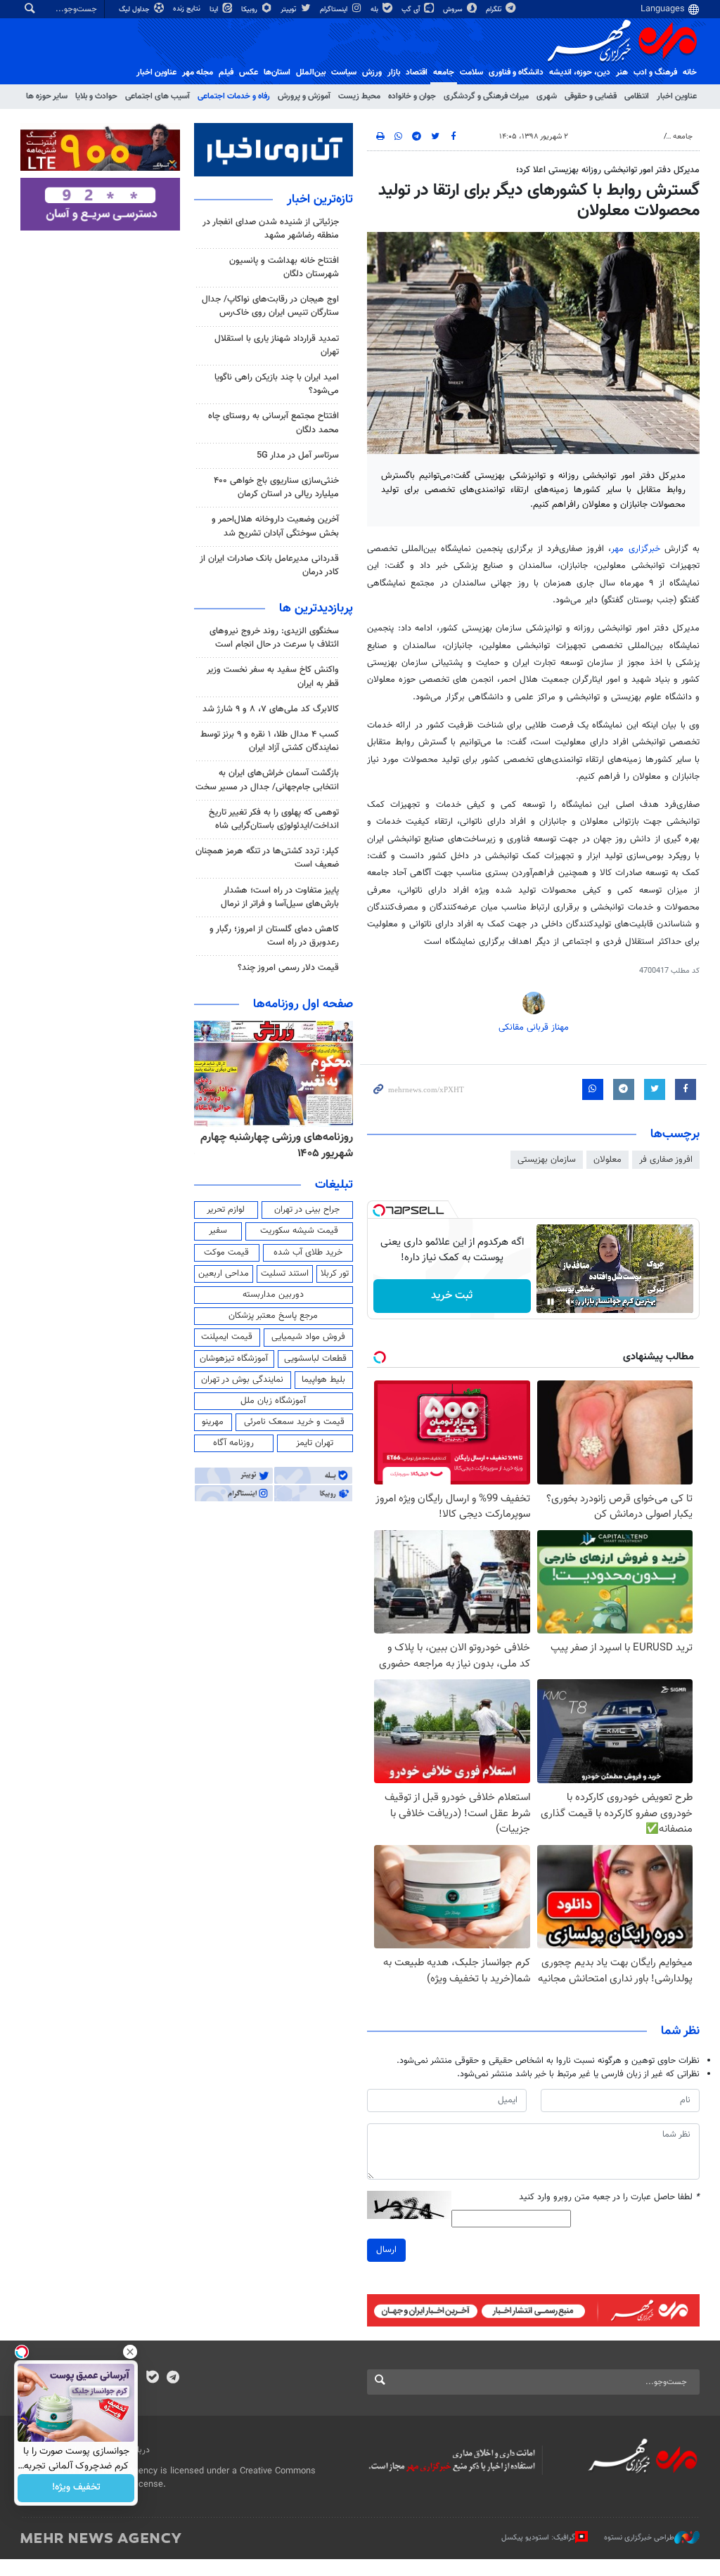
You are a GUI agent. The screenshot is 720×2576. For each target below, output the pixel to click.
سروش (454, 9)
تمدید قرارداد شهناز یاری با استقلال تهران (277, 345)
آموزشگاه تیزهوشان (234, 1359)
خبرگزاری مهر (635, 549)
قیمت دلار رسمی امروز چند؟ (288, 968)
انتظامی (637, 96)
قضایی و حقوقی (591, 96)
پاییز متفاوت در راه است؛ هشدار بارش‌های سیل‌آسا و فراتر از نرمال (280, 897)
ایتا (215, 9)
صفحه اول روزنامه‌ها (303, 1004)
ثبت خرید (452, 1296)
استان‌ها (277, 72)
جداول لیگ (135, 9)
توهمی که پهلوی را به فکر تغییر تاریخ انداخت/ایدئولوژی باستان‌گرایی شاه (274, 819)
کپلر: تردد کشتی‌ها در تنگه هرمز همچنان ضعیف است (267, 858)
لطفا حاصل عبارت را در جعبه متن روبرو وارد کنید (609, 2198)
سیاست (344, 72)
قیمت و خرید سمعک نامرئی (294, 1422)
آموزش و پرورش (304, 96)
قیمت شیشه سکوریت (299, 1231)
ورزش (372, 72)
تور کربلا (335, 1274)
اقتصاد (417, 72)
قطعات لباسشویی (315, 1359)
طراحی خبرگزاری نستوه (639, 2538)
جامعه (444, 72)
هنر (622, 72)
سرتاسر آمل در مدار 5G (298, 455)
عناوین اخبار (677, 96)
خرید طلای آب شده (308, 1253)
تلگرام (495, 9)
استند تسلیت (285, 1274)
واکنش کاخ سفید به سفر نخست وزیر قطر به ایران (273, 677)
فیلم (226, 72)
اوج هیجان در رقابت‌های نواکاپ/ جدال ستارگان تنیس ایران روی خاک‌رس (270, 306)
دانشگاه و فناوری (516, 72)
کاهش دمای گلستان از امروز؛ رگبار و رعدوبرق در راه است (274, 936)
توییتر (289, 9)
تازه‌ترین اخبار (320, 200)
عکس (249, 72)
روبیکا (250, 9)
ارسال (386, 2250)
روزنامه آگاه (233, 1443)
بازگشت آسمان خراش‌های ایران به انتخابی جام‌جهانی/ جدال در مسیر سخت (267, 780)
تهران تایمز (315, 1443)
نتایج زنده (188, 9)
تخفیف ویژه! (76, 2488)
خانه (690, 72)
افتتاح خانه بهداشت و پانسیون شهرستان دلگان (284, 267)
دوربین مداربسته (273, 1295)
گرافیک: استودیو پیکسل (538, 2538)
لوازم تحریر (226, 1210)
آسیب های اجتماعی (157, 96)
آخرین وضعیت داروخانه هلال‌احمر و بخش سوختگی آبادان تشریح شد (275, 526)
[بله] (152, 2378)
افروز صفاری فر (666, 1160)
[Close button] (130, 2352)
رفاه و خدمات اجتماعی (234, 96)
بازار (394, 72)
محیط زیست (359, 96)
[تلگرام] (173, 2378)
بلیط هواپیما (323, 1380)
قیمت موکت (226, 1253)
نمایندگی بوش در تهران (242, 1380)
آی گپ (412, 9)
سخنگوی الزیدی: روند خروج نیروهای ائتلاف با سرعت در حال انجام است (274, 638)
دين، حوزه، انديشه (580, 72)
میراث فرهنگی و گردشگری (486, 96)
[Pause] (551, 1302)
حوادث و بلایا (96, 96)
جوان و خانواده (412, 96)
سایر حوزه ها (47, 96)
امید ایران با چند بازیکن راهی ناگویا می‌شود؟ (277, 384)
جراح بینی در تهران (307, 1210)
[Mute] (570, 1302)
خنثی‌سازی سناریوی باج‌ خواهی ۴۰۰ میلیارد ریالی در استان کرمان (276, 487)
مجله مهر (198, 72)
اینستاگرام (335, 9)
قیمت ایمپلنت (227, 1337)
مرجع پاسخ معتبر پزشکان (273, 1316)
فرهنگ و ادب (655, 72)
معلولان (607, 1160)
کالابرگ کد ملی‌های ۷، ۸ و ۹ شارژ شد (271, 709)
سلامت (471, 72)
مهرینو (213, 1422)
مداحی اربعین (224, 1274)
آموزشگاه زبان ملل (273, 1401)
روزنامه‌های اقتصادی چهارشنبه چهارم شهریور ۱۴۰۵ (287, 1145)
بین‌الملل (311, 72)
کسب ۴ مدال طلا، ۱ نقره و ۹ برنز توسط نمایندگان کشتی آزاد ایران (270, 741)
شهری (547, 96)
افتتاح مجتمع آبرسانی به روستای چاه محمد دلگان (274, 423)
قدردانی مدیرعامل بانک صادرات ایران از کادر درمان (269, 565)
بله (375, 9)
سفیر (218, 1231)
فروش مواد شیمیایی (308, 1337)
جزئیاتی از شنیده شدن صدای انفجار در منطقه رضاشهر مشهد (271, 229)
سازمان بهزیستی (547, 1160)
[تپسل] (379, 1210)
